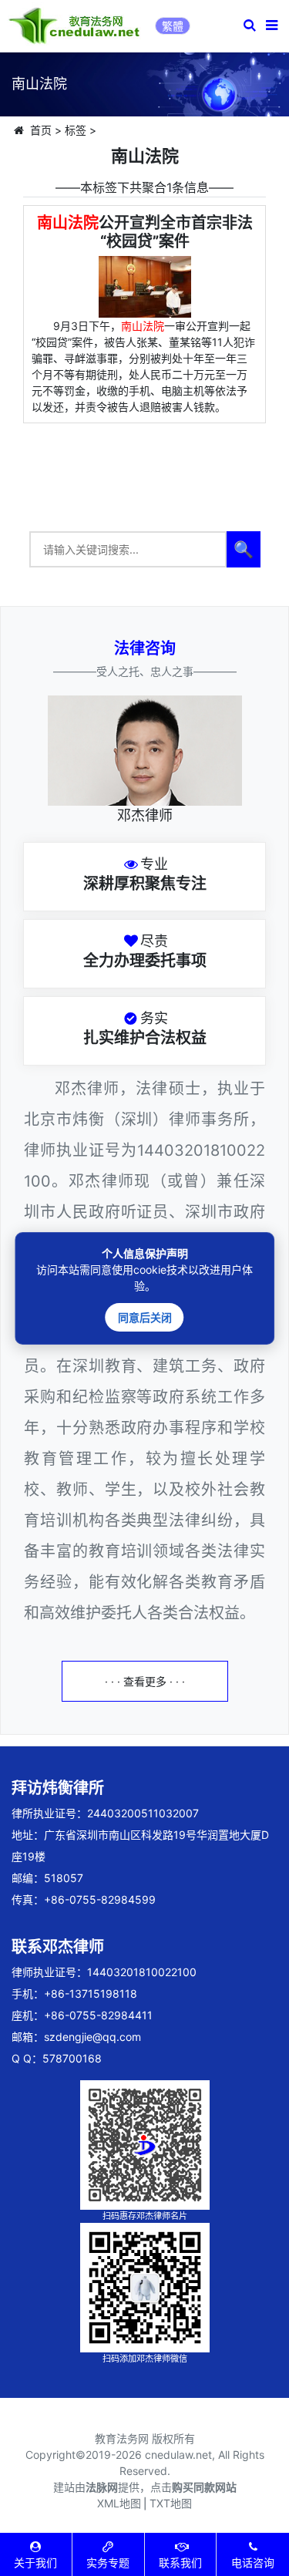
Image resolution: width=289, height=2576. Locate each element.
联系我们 (180, 2563)
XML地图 (119, 2503)
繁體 (173, 26)
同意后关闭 (145, 1317)
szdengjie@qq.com (92, 2037)
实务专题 (108, 2563)
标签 (76, 130)
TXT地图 (171, 2503)
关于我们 (35, 2563)
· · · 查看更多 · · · (145, 1681)
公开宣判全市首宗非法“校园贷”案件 (145, 232)
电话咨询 (253, 2563)
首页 (41, 130)
